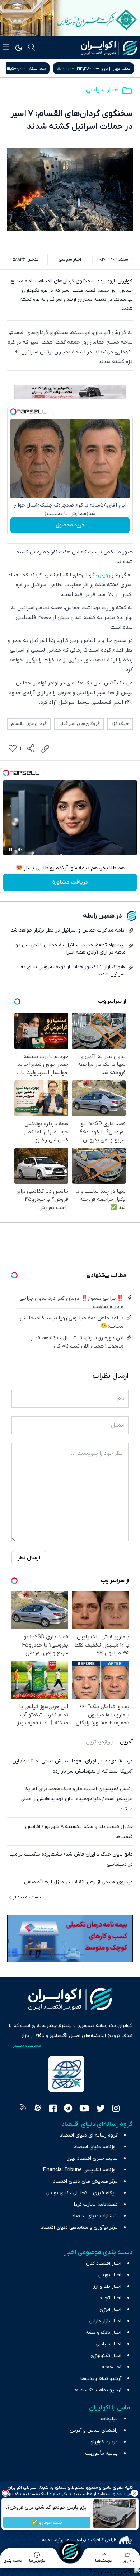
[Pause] (10, 850)
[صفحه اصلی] (70, 2552)
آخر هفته (111, 2367)
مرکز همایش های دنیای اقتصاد (85, 2181)
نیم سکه (122, 69)
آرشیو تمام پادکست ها (97, 2390)
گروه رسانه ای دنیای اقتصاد (89, 2135)
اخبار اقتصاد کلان (104, 2263)
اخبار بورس (109, 2275)
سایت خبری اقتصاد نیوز (92, 2158)
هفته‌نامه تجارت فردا (96, 2204)
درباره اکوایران (104, 2442)
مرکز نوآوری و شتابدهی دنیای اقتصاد (79, 2228)
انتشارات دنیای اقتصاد (95, 2216)
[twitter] (101, 2109)
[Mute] (20, 850)
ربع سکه (57, 69)
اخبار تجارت (109, 2298)
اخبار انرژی (110, 2310)
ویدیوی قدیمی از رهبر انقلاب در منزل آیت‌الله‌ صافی (78, 1882)
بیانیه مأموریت (101, 2453)
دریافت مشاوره (70, 882)
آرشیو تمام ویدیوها (101, 2379)
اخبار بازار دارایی (105, 2321)
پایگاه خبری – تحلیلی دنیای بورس (82, 2193)
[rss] (23, 2109)
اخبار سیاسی (102, 90)
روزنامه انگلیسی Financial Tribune (80, 2170)
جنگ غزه (120, 724)
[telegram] (68, 2109)
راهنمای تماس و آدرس (94, 2430)
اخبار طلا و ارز (107, 2287)
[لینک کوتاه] (45, 749)
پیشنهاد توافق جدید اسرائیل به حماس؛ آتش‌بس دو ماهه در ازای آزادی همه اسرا (71, 949)
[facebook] (53, 2109)
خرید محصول (70, 525)
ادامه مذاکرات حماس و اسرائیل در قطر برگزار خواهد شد (68, 930)
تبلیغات (109, 2419)
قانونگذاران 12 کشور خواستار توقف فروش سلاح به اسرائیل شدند (73, 971)
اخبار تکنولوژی (106, 2356)
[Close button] (135, 2493)
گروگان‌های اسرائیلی (79, 724)
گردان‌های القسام (29, 724)
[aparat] (38, 2109)
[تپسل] (13, 412)
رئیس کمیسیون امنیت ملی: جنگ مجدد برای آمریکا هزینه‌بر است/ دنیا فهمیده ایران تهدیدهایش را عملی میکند (77, 1799)
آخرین (126, 1742)
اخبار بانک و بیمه (103, 2333)
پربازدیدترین (99, 1742)
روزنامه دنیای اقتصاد (96, 2147)
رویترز (104, 575)
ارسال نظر (29, 1558)
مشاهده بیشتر (27, 1897)
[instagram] (116, 2109)
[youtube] (84, 2109)
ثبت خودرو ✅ (47, 2523)
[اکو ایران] (109, 48)
